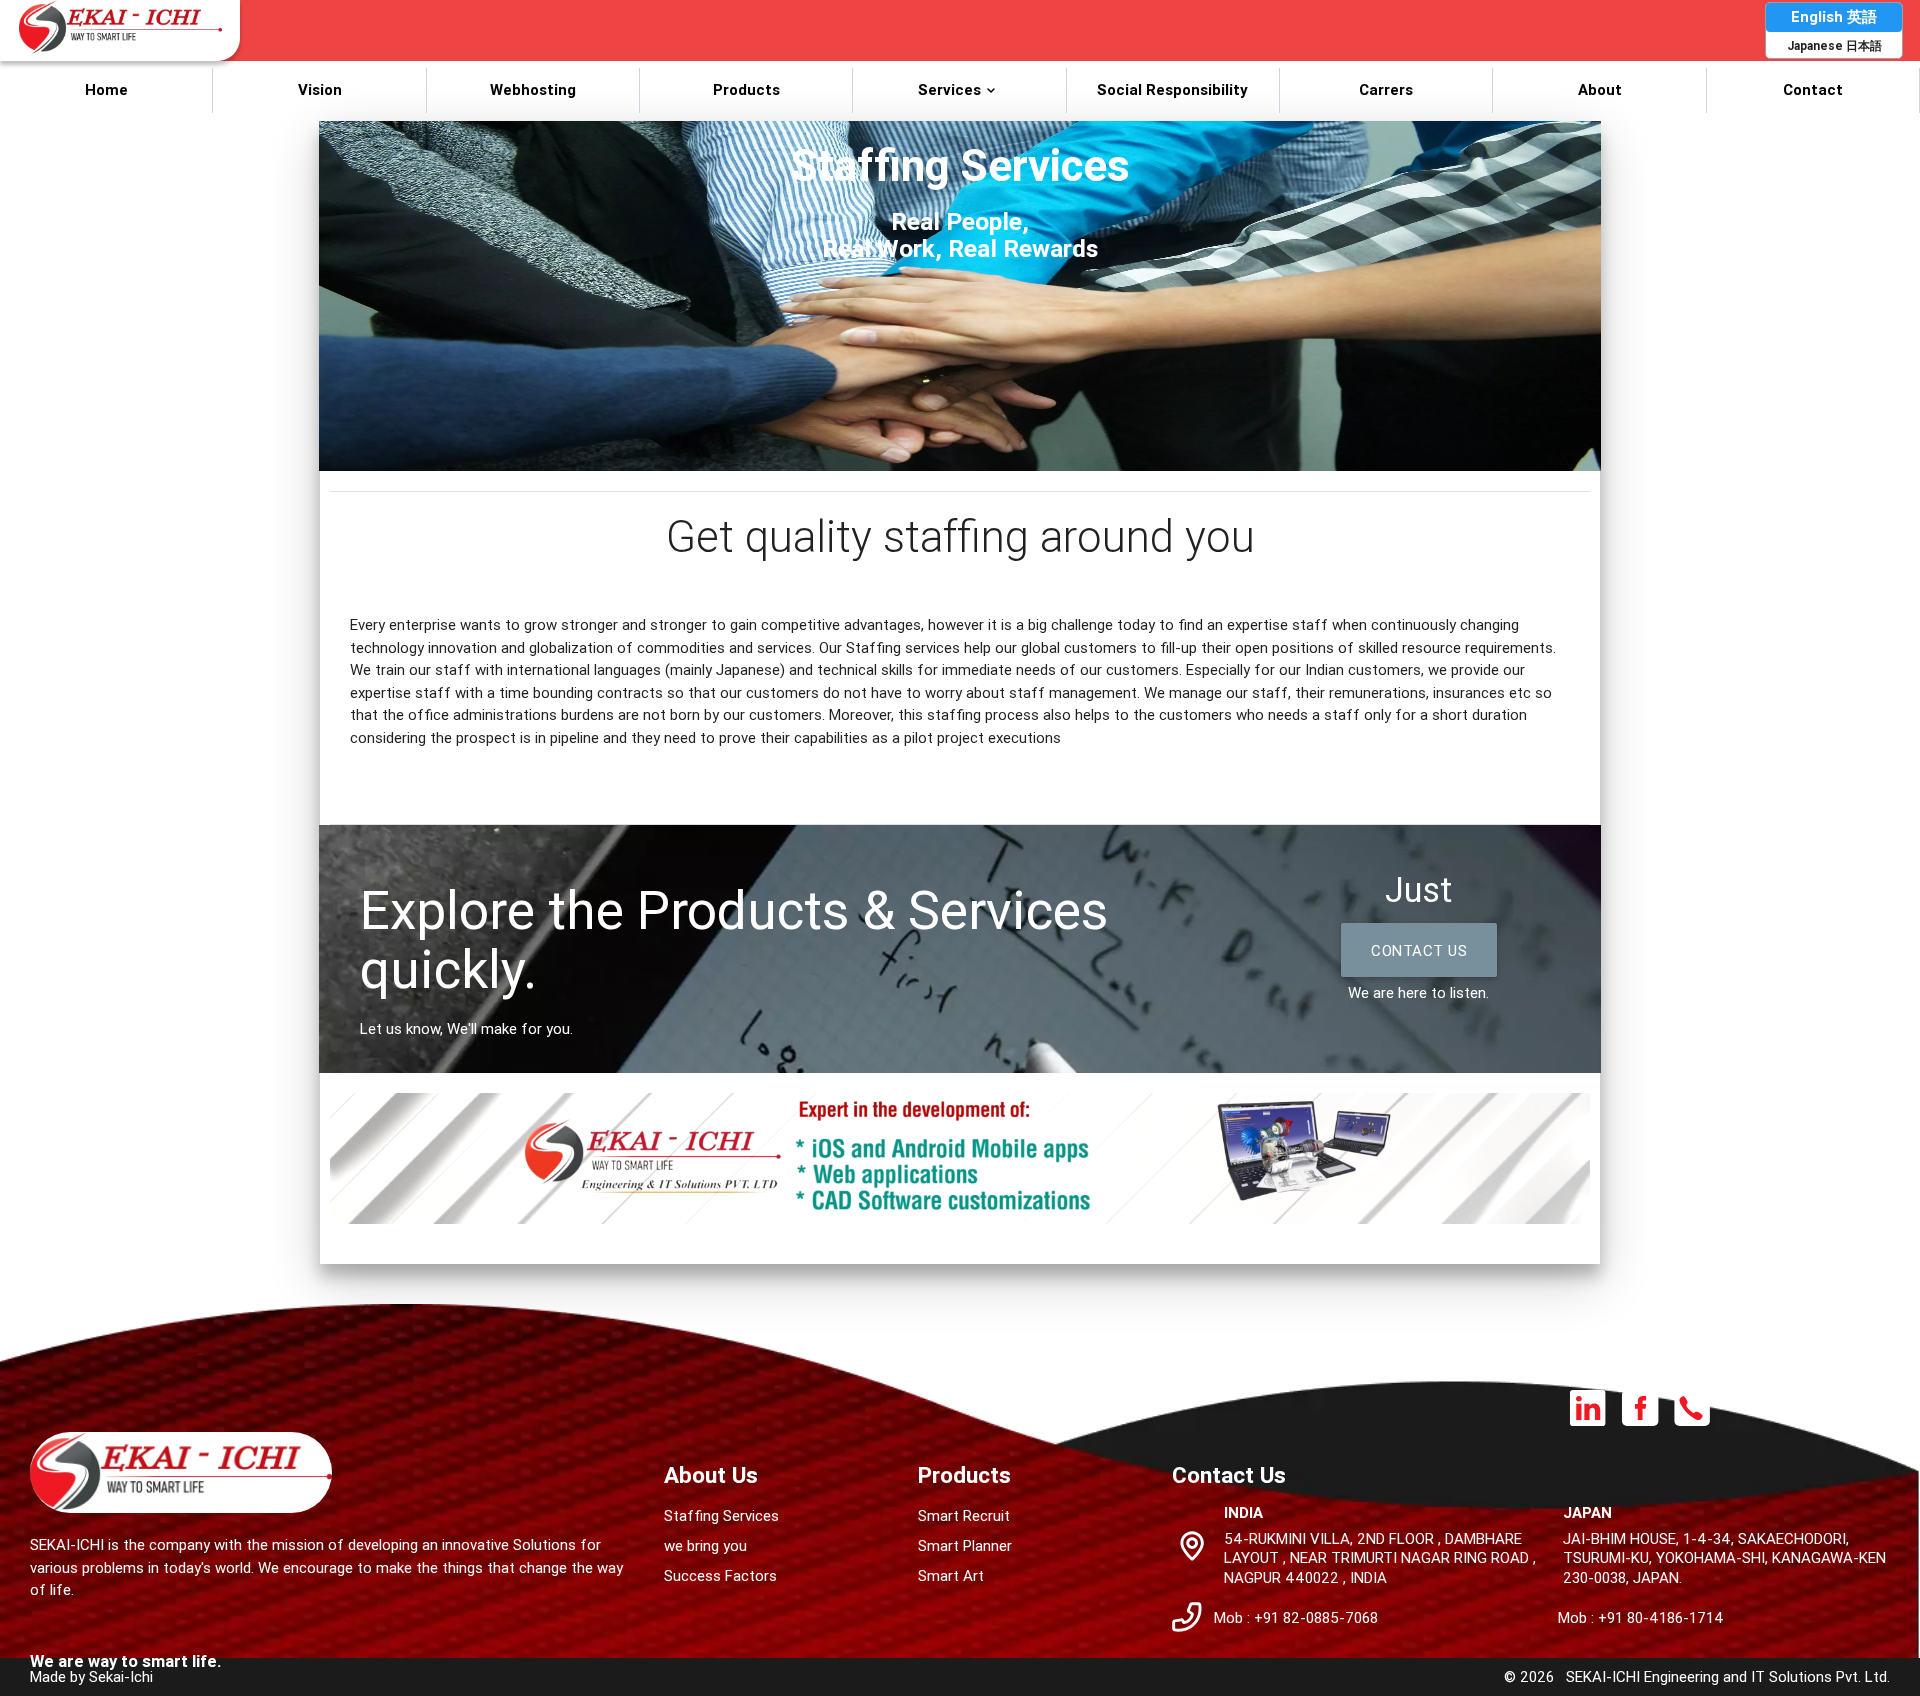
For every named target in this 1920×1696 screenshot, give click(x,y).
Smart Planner (965, 1545)
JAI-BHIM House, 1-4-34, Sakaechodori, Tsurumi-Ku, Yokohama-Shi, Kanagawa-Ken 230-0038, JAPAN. (1724, 1558)
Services (949, 89)
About (1600, 89)
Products (746, 89)
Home (106, 89)
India (1243, 1512)
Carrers (1386, 89)
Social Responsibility (1172, 89)
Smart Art (951, 1575)
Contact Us (1419, 950)
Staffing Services (721, 1515)
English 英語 (1834, 16)
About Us (711, 1475)
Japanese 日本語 (1834, 45)
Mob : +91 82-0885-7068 (1296, 1617)
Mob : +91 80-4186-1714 (1641, 1617)
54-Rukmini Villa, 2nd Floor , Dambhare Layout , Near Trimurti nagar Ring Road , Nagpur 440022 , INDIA (1380, 1558)
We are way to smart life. (125, 1661)
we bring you (705, 1545)
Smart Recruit (964, 1515)
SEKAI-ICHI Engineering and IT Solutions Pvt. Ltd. (1728, 1676)
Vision (320, 89)
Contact (1813, 89)
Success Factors (720, 1575)
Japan (1587, 1512)
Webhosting (533, 89)
